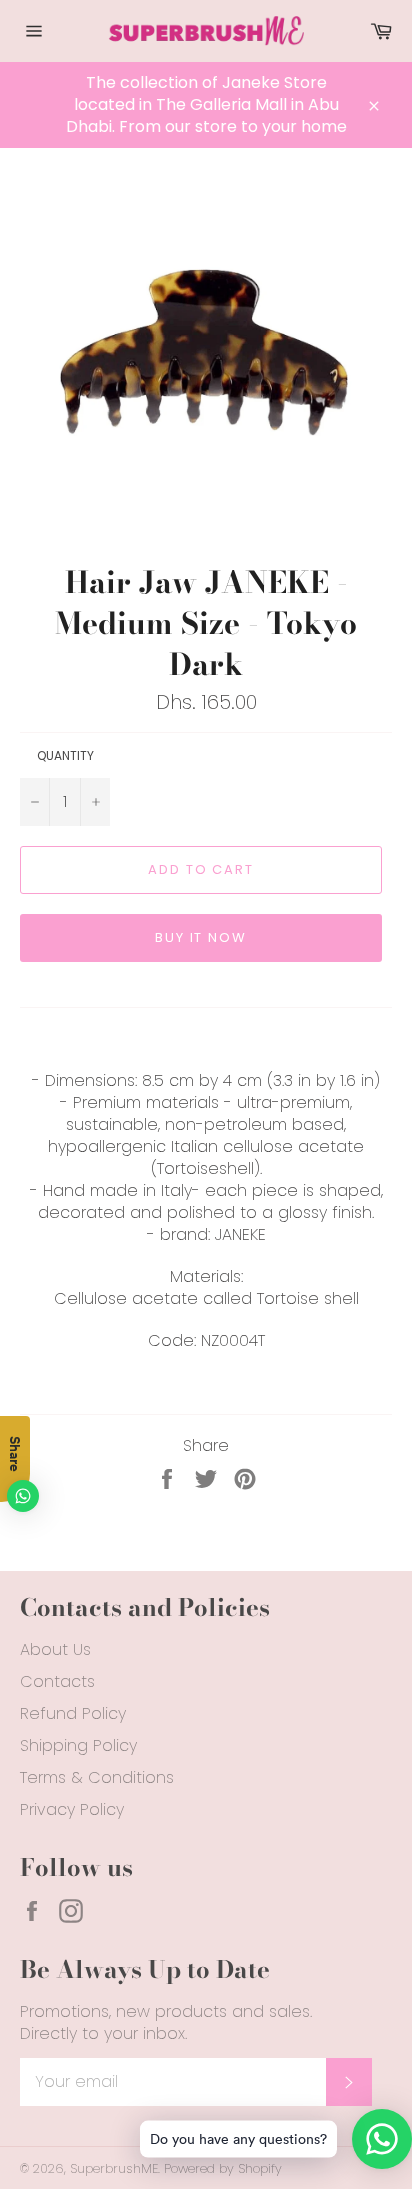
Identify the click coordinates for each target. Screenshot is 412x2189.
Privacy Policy (72, 1809)
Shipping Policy (78, 1745)
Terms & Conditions (97, 1777)
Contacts (57, 1681)
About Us (55, 1649)
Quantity (65, 756)
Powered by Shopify (223, 2168)
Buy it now (201, 937)
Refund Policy (73, 1713)
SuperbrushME (114, 2168)
